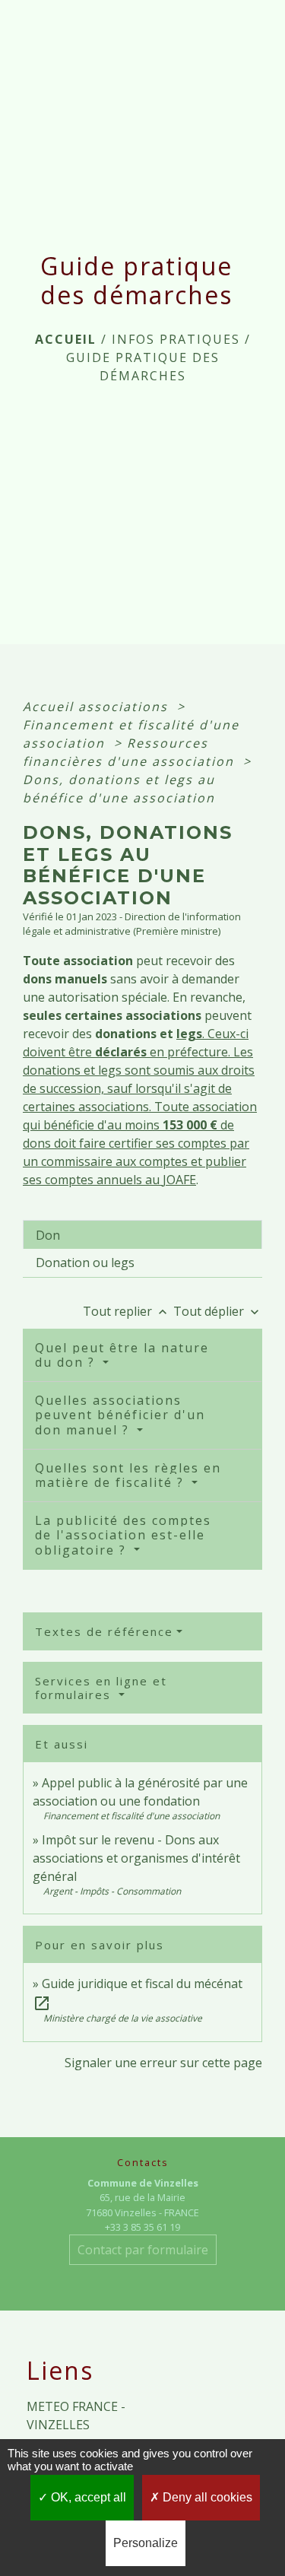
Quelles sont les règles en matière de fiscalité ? (128, 1475)
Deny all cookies (206, 2497)
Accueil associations (98, 707)
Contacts (143, 2163)
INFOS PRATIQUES (176, 339)
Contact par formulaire (143, 2250)
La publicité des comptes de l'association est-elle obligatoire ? (123, 1535)
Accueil (66, 339)
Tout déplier (218, 1311)
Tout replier (127, 1311)
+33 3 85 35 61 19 (142, 2227)
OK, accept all (87, 2497)
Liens (60, 2371)
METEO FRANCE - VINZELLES (76, 2416)
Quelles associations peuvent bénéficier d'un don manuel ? (120, 1415)
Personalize (146, 2543)
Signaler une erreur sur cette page (163, 2063)
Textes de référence (104, 1631)
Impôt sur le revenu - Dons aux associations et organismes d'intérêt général (136, 1858)
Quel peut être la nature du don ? (122, 1355)
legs (189, 1034)
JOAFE (179, 1180)
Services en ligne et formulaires (101, 1688)
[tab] (142, 1234)
